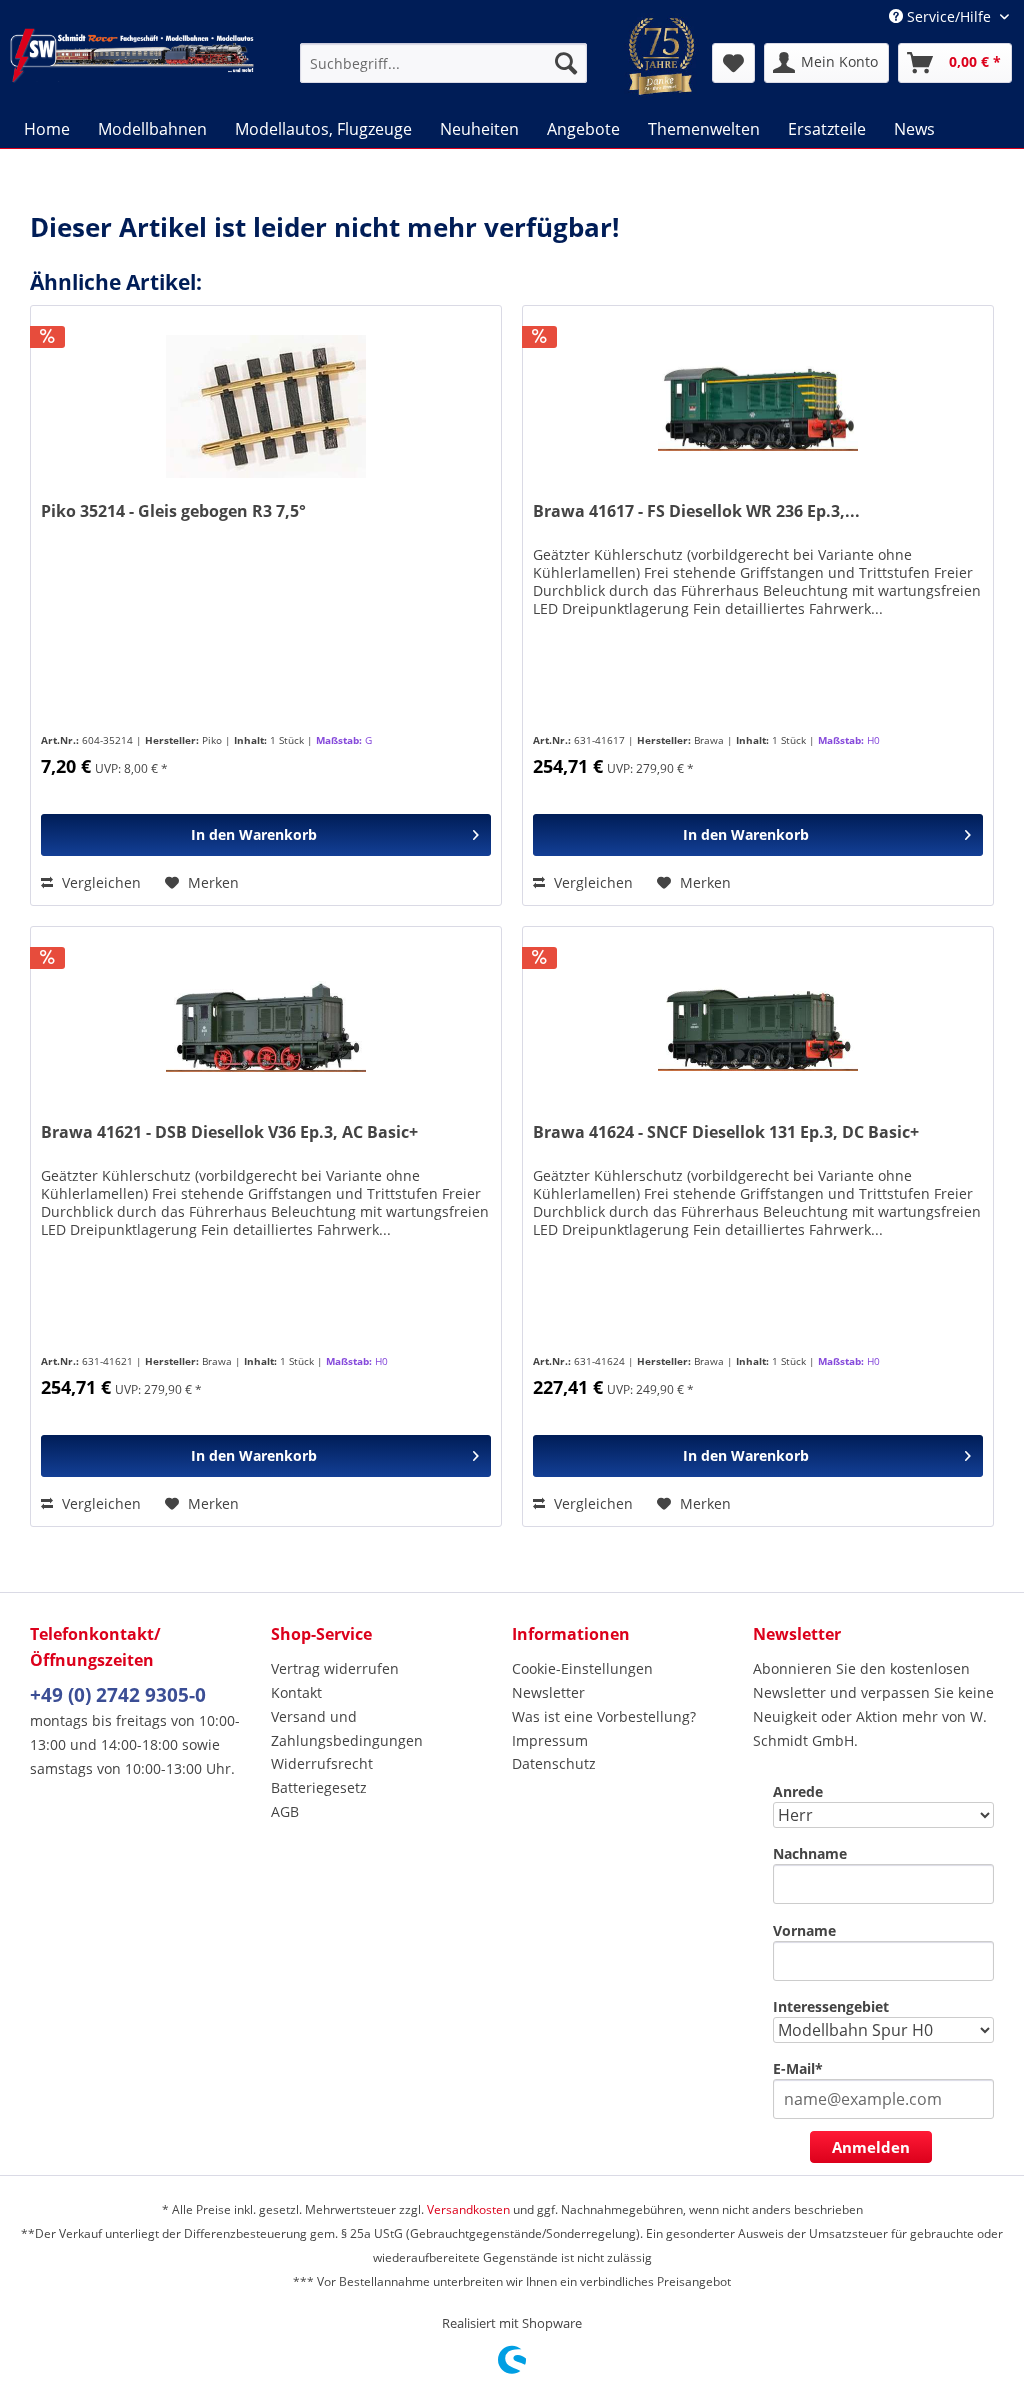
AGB (285, 1811)
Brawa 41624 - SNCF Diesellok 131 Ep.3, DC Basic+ (726, 1132)
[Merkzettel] (733, 63)
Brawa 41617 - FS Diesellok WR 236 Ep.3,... (696, 511)
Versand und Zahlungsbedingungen (347, 1728)
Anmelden (871, 2147)
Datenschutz (554, 1763)
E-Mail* (798, 2068)
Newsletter (548, 1692)
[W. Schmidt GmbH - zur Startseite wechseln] (132, 63)
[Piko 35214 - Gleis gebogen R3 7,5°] (266, 406)
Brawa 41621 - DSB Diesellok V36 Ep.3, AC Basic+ (229, 1132)
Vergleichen (99, 882)
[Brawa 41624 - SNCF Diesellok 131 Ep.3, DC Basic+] (758, 1027)
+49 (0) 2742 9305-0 (118, 1695)
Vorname (804, 1930)
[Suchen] (566, 63)
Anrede (798, 1791)
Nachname (810, 1853)
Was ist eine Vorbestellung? (604, 1716)
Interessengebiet (831, 2006)
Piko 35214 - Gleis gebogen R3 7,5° (173, 511)
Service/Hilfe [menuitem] (949, 16)
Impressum (550, 1740)
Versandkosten (468, 2209)
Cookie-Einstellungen (582, 1668)
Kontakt (296, 1692)
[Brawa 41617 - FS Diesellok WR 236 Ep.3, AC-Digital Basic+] (758, 406)
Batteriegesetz (319, 1787)
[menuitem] (443, 63)
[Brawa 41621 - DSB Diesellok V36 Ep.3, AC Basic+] (266, 1027)
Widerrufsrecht (322, 1763)
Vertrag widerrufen (335, 1668)
